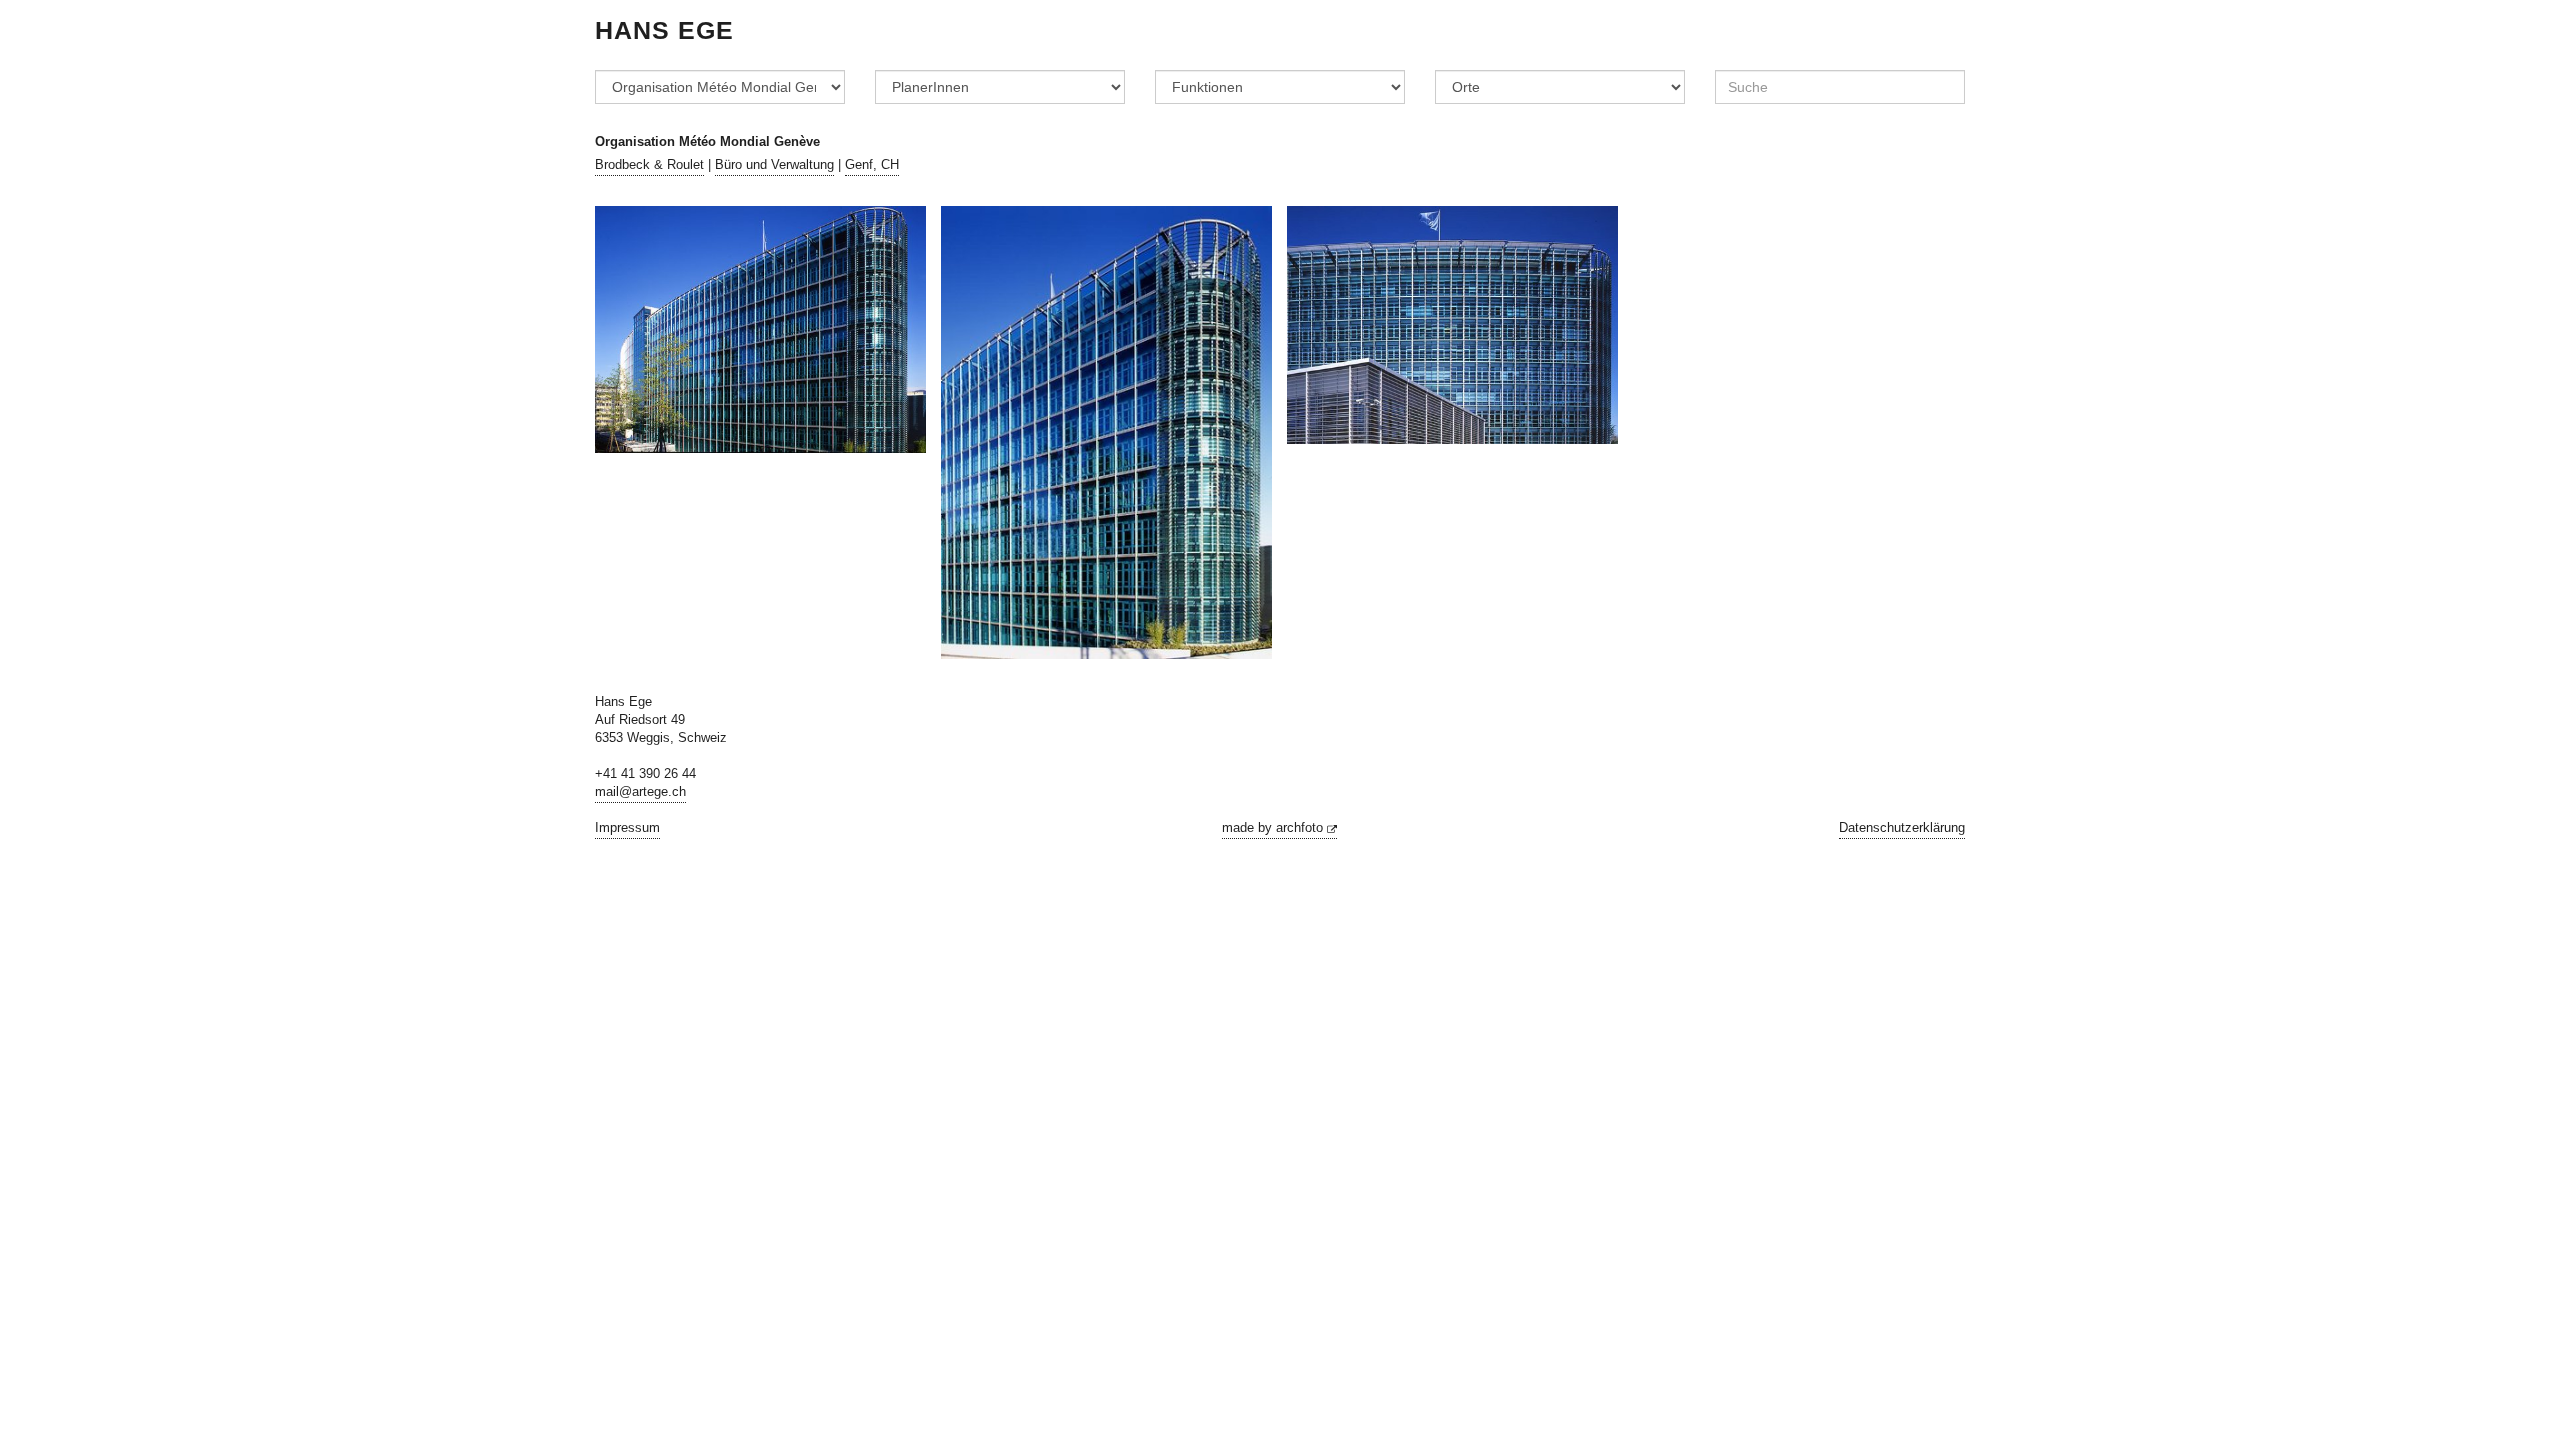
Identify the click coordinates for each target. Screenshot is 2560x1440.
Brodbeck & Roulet (649, 165)
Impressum (627, 828)
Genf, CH (872, 165)
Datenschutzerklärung (1902, 828)
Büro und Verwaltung (774, 165)
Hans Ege (664, 30)
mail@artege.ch (640, 792)
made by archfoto (1274, 828)
